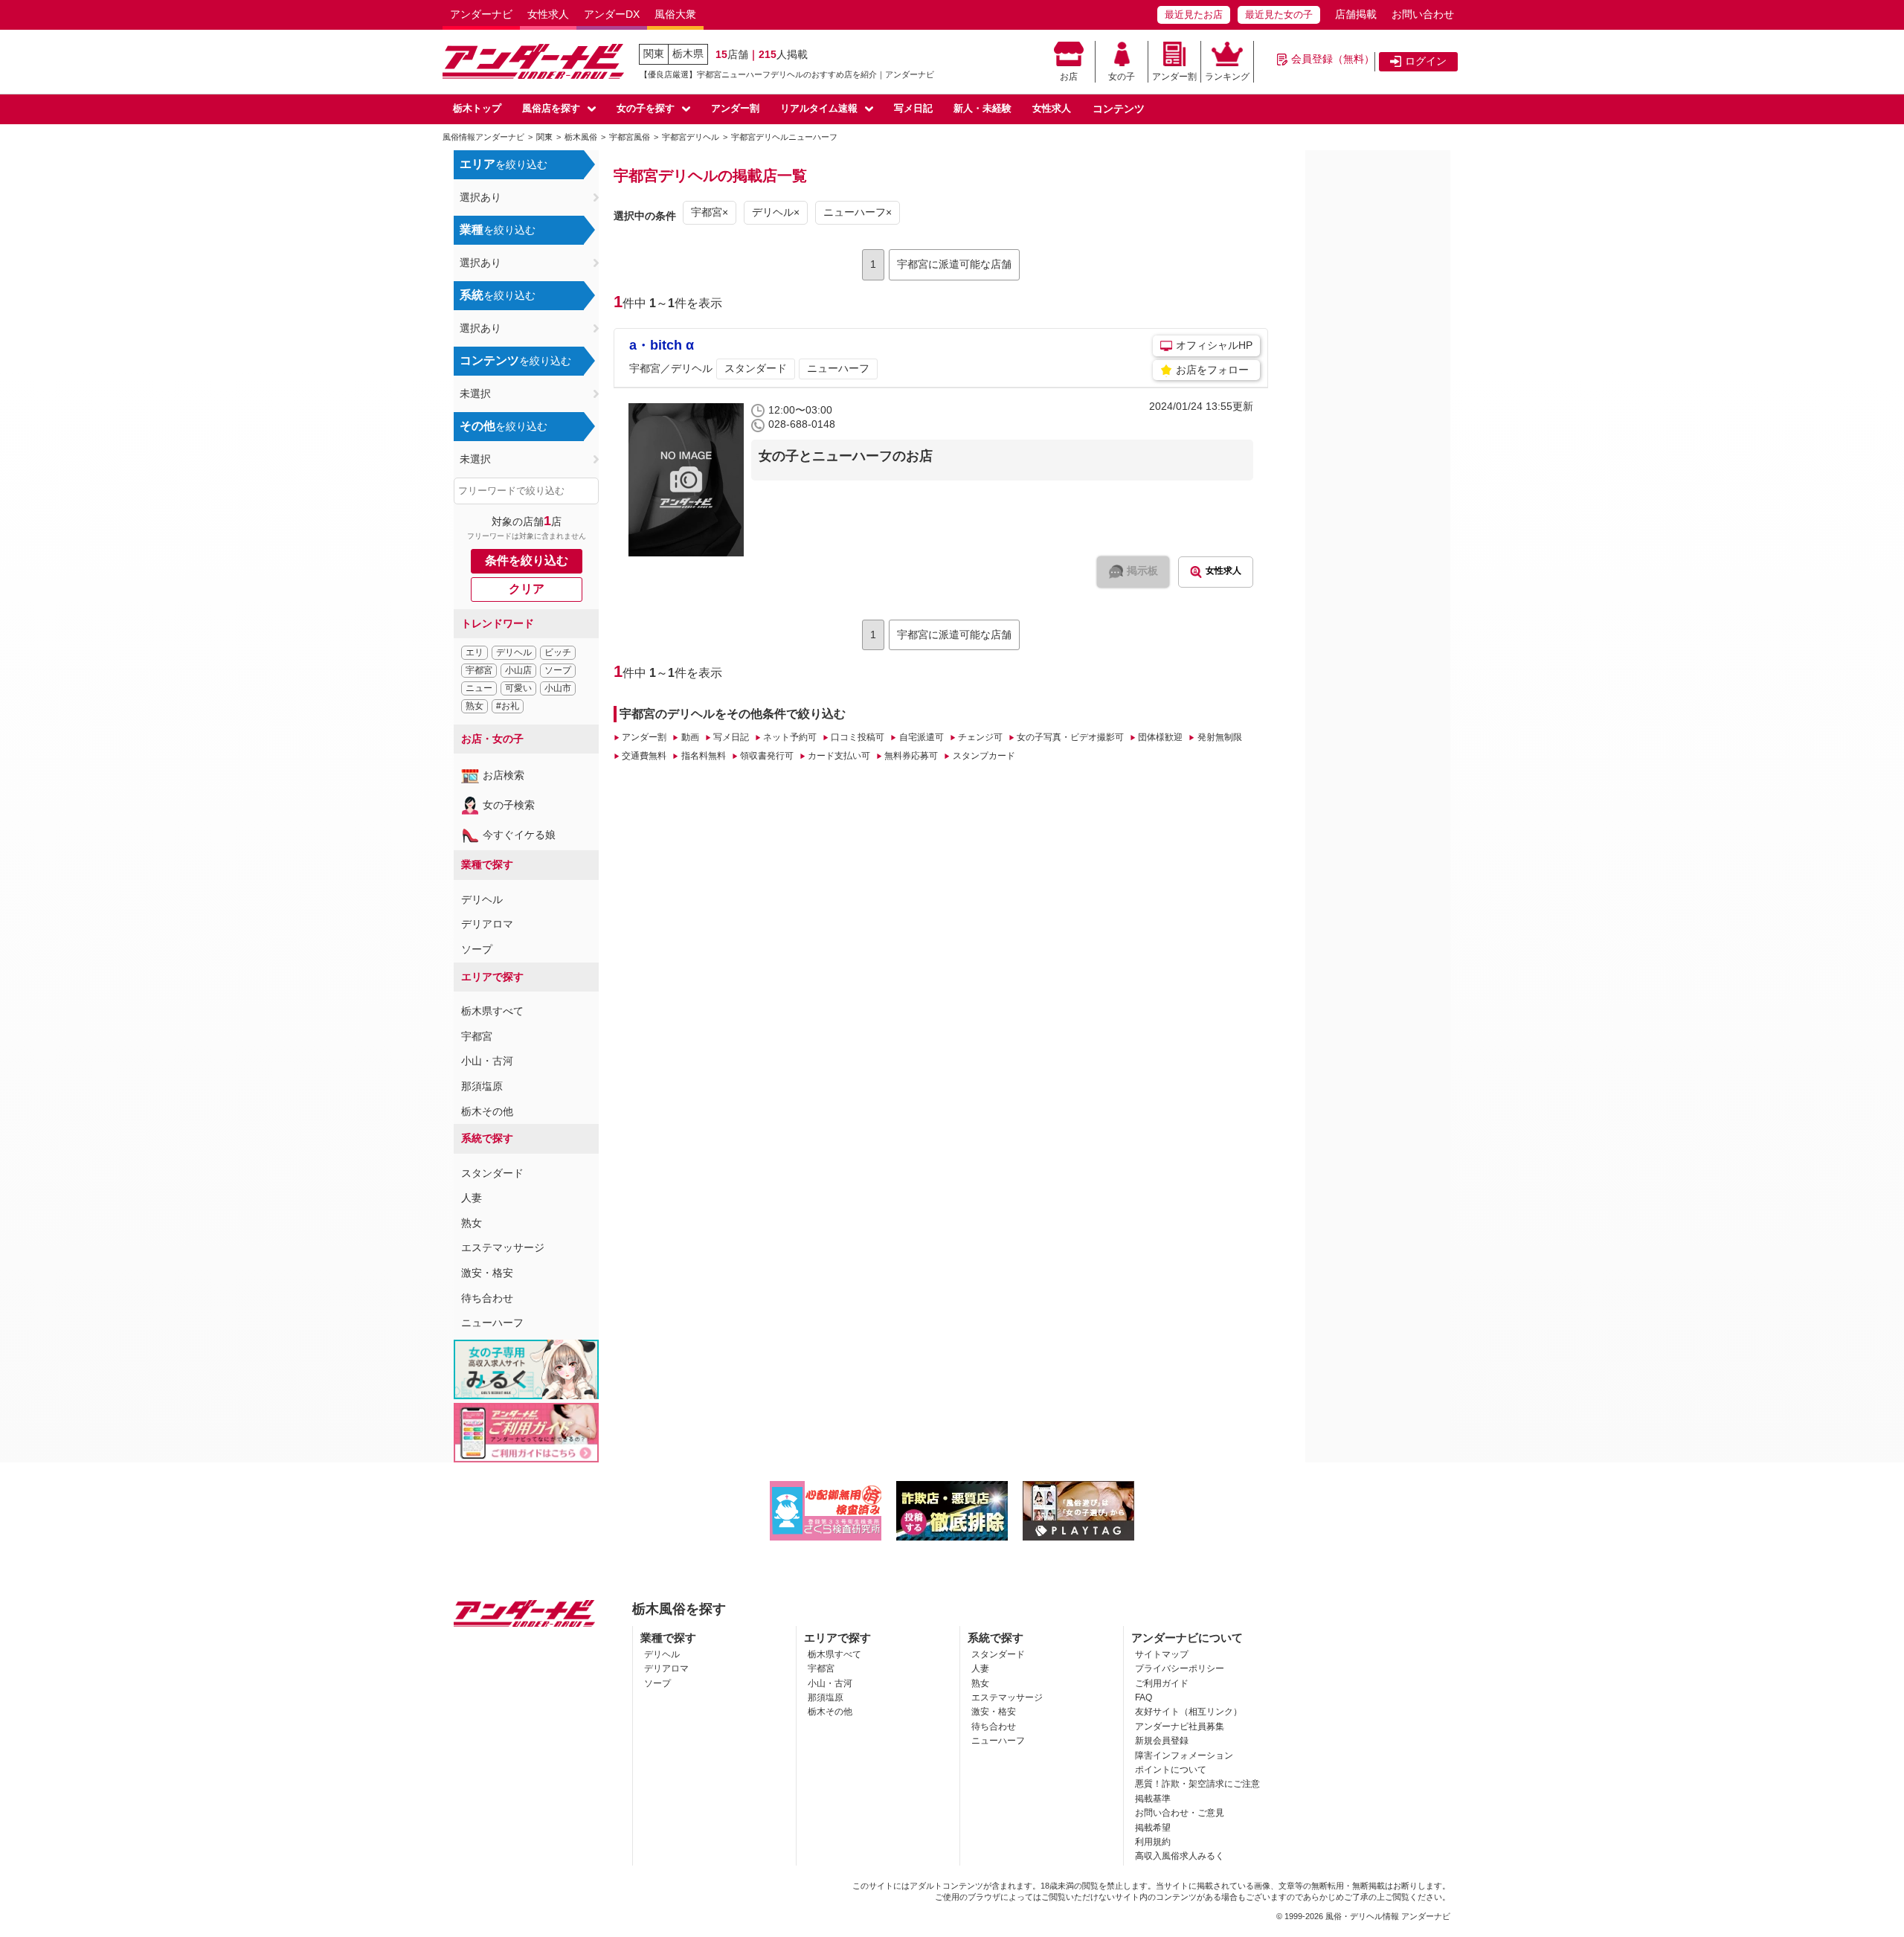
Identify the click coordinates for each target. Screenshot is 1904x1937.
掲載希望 (1153, 1828)
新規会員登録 (1162, 1741)
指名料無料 (703, 756)
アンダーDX (612, 14)
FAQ (1144, 1697)
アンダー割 (1174, 77)
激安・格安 (487, 1273)
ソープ (558, 670)
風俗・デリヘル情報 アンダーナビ (1388, 1916)
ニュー (479, 688)
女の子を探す (646, 108)
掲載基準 (1153, 1799)
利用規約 (1153, 1842)
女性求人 (548, 14)
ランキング (1227, 77)
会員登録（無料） (1333, 59)
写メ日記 (913, 108)
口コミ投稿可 (858, 737)
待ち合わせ (487, 1298)
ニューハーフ (492, 1323)
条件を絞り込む (527, 560)
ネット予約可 (790, 737)
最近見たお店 (1194, 15)
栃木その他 (487, 1111)
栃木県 (688, 54)
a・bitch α (662, 345)
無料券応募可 (911, 756)
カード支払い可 (839, 756)
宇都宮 (479, 670)
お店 (1069, 77)
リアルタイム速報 (819, 108)
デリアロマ (487, 924)
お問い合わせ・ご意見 (1180, 1813)
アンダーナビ (481, 14)
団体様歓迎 (1160, 737)
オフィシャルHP (1214, 345)
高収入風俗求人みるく (1180, 1856)
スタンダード (492, 1173)
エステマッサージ (503, 1247)
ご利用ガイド (1162, 1683)
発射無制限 (1219, 737)
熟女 (475, 706)
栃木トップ (477, 108)
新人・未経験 (982, 108)
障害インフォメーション (1184, 1755)
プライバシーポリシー (1180, 1668)
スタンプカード (984, 756)
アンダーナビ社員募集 (1180, 1726)
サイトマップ (1162, 1654)
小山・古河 (487, 1061)
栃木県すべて (492, 1011)
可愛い (518, 688)
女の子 (1122, 77)
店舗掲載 (1356, 14)
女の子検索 (509, 805)
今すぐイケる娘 (519, 835)
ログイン (1426, 61)
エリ (475, 652)
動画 (690, 737)
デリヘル (514, 652)
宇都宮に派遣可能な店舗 (954, 264)
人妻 (472, 1198)
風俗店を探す (551, 108)
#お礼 (508, 706)
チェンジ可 (980, 737)
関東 (654, 54)
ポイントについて (1171, 1770)
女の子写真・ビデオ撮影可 (1070, 737)
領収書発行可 (767, 756)
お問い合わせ (1423, 14)
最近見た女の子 (1279, 15)
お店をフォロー (1212, 370)
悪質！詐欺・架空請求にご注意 (1197, 1784)
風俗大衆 (675, 14)
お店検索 (504, 775)
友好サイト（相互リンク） (1189, 1712)
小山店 (518, 670)
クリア (527, 589)
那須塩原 (482, 1086)
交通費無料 (644, 756)
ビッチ (558, 652)
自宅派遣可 (921, 737)
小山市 (558, 688)
